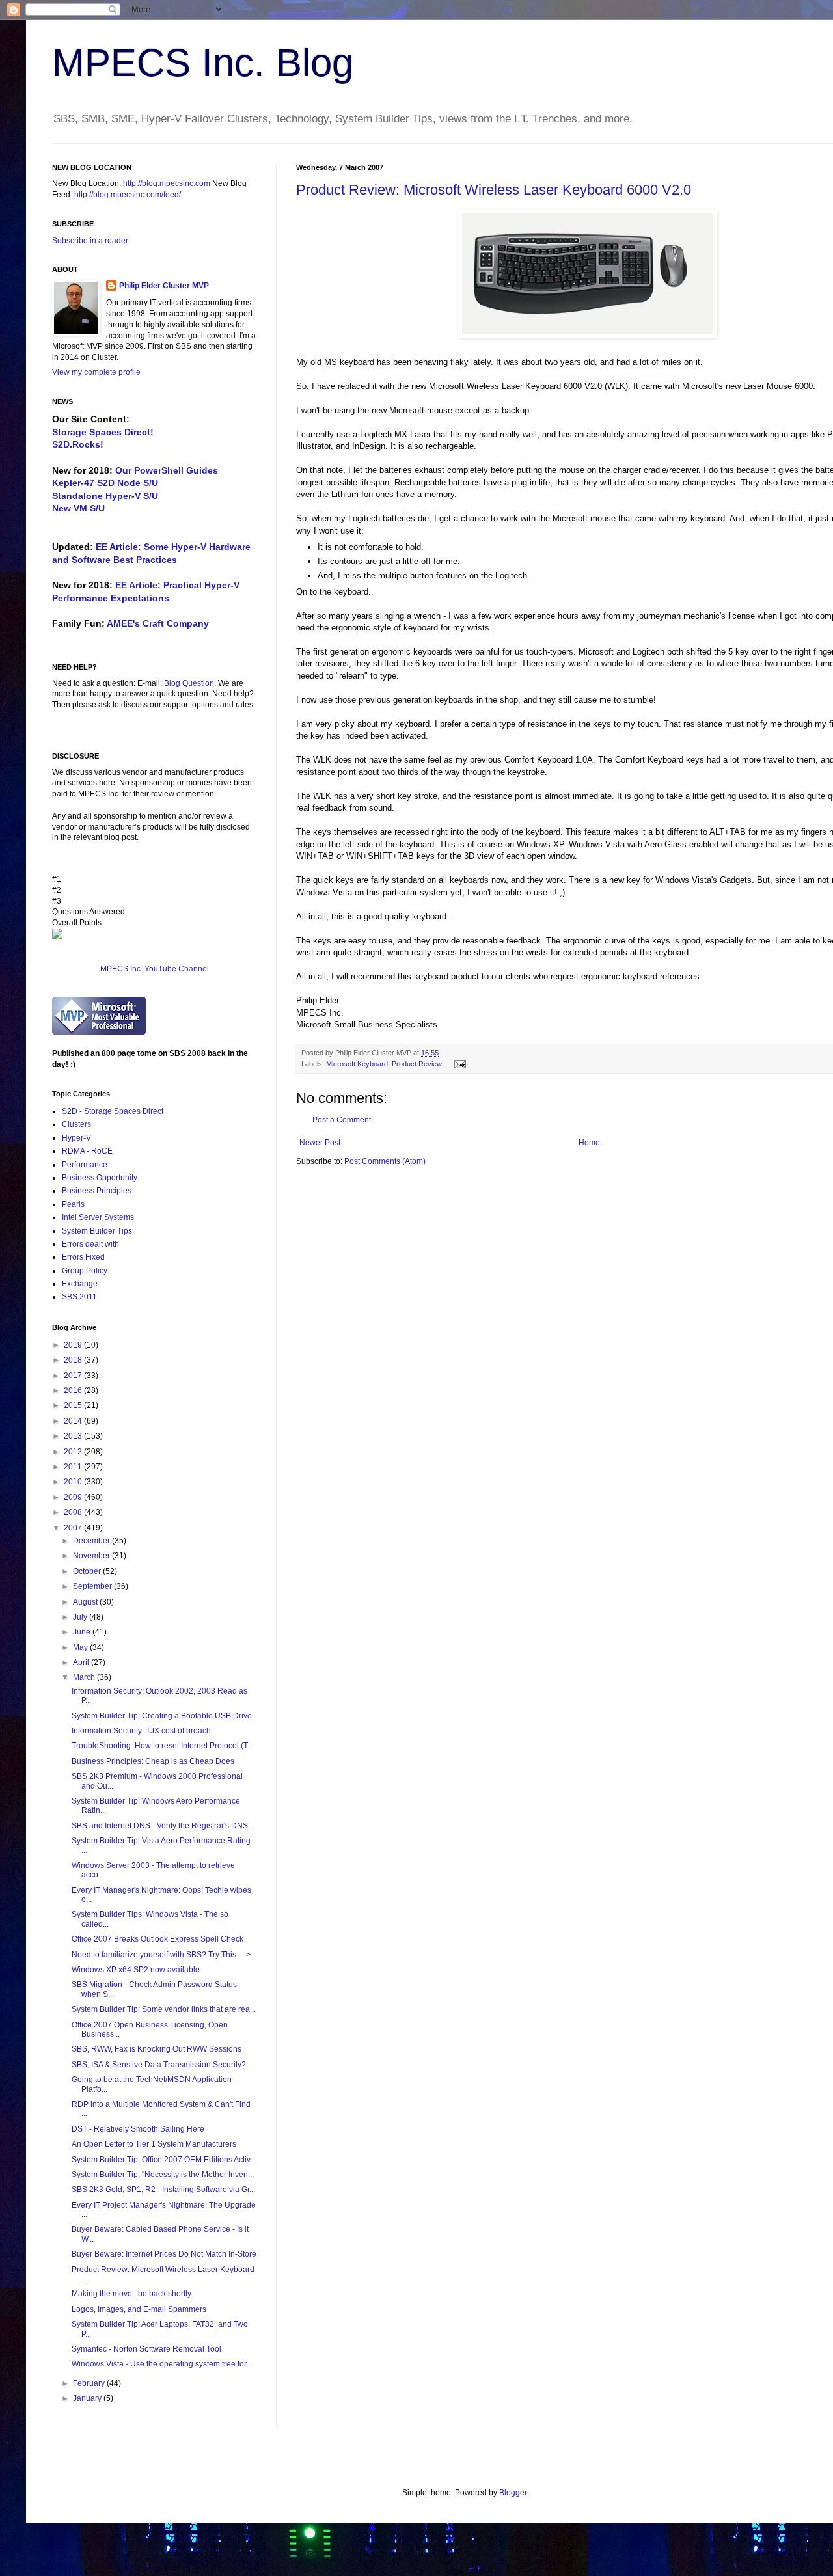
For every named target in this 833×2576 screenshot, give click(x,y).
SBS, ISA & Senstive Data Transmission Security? (159, 2065)
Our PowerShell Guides (167, 470)
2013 (74, 1436)
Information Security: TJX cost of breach (141, 1731)
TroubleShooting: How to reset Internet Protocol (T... (162, 1746)
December (92, 1541)
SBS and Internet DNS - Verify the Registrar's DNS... (163, 1826)
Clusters (76, 1124)
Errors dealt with (90, 1244)
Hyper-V (76, 1138)
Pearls (73, 1204)
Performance (85, 1165)
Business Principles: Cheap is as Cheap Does (153, 1761)
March (85, 1677)
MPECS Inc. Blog (203, 63)
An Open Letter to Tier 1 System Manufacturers (154, 2144)
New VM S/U (78, 508)
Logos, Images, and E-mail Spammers (139, 2309)
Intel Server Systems (98, 1217)
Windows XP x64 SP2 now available (136, 1970)
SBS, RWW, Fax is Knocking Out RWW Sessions (157, 2049)
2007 (74, 1528)
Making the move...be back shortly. (132, 2294)
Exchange (80, 1284)
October (88, 1571)
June (83, 1632)
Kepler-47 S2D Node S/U (105, 483)
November (92, 1556)
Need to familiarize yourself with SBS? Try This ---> (161, 1955)
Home (589, 1143)
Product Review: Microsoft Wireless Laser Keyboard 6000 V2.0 (494, 190)
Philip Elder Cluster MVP (164, 286)
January (88, 2398)
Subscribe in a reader (90, 241)
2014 (74, 1421)
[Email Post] (458, 1064)
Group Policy (85, 1271)
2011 (74, 1467)
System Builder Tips (97, 1231)
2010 (74, 1482)
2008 (74, 1512)
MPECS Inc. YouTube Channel (155, 969)
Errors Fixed (83, 1257)
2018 (74, 1360)
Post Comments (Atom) (385, 1161)
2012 (74, 1452)
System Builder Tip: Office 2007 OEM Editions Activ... (164, 2160)
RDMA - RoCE (87, 1151)
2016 (74, 1390)
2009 (74, 1497)
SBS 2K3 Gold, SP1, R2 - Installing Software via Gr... (163, 2190)
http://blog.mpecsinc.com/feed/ (128, 195)
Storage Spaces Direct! (103, 432)
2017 (74, 1376)
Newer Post (320, 1143)
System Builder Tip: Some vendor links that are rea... (164, 2009)
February (90, 2383)
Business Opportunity (100, 1178)
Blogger (513, 2493)
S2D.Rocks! (78, 444)
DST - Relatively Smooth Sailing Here (138, 2129)
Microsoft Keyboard (357, 1064)
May (81, 1647)
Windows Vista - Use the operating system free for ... (163, 2364)
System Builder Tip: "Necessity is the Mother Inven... (163, 2175)
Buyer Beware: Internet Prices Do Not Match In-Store (164, 2254)
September (93, 1586)
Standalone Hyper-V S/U (105, 496)
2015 (74, 1405)
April (82, 1662)
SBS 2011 (79, 1297)
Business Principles (97, 1191)
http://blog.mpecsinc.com (167, 183)
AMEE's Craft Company (158, 623)
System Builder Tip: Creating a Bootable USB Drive (162, 1716)
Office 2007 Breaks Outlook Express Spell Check (157, 1939)
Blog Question (189, 683)
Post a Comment (342, 1120)
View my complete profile (96, 372)
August (86, 1602)
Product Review (417, 1064)
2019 (74, 1345)
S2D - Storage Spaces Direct (113, 1111)
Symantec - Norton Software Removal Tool (146, 2349)
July (81, 1617)
